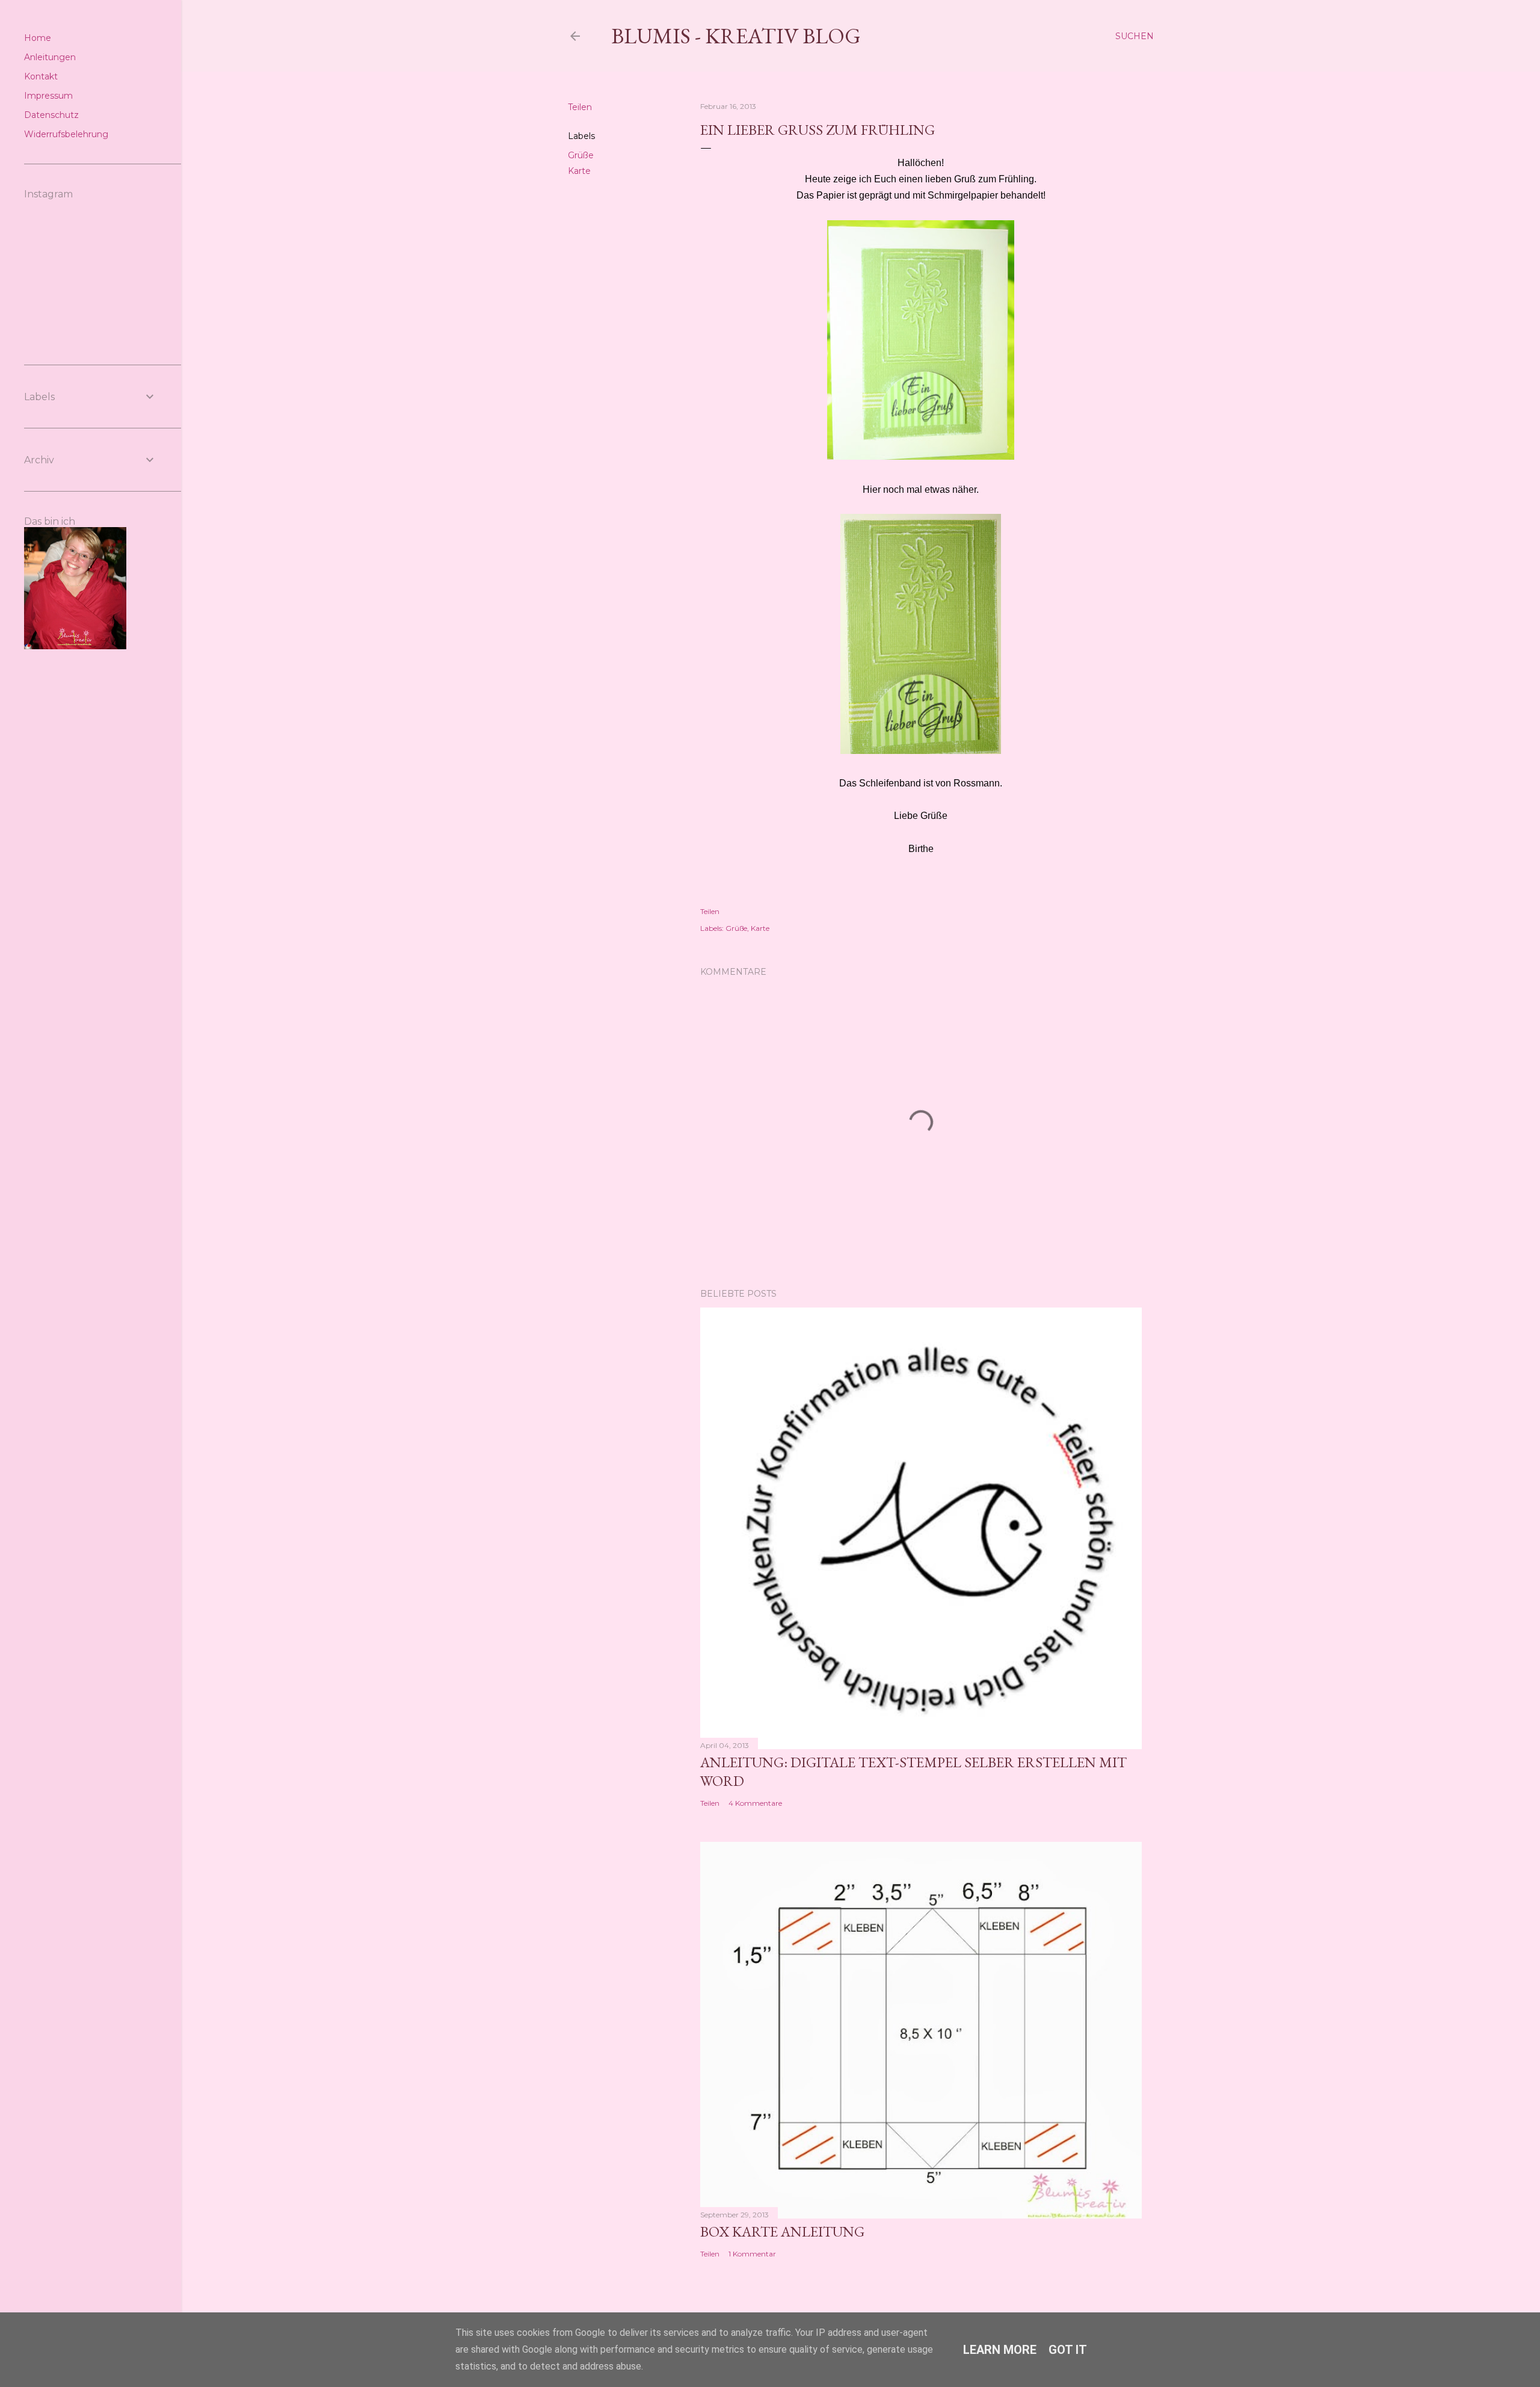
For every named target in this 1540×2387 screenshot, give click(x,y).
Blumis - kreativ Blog (736, 36)
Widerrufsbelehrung (66, 134)
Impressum (48, 96)
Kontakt (41, 76)
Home (38, 38)
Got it (1068, 2350)
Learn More (1000, 2350)
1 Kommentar (752, 2254)
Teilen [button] (580, 107)
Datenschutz (51, 115)
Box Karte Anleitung (782, 2231)
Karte (579, 171)
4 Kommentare (755, 1803)
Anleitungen (50, 57)
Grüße (581, 155)
